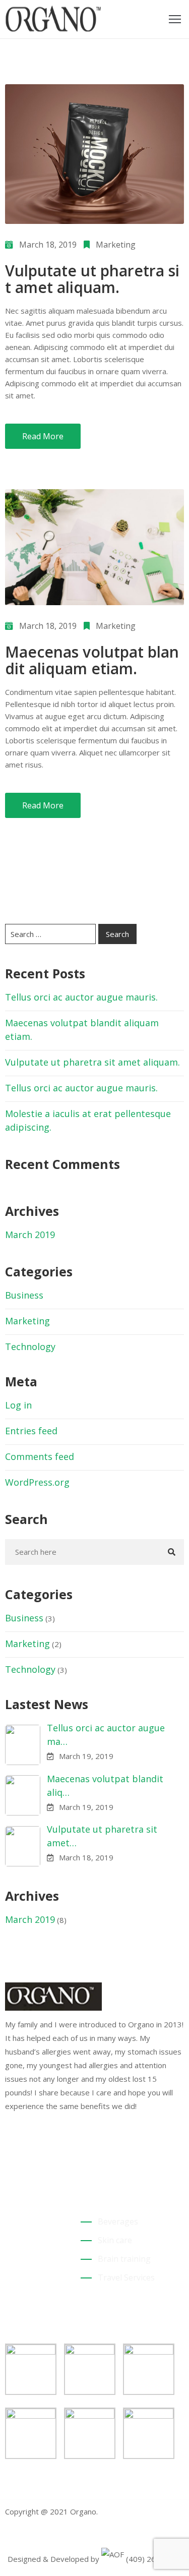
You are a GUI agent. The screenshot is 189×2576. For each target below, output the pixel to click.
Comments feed (40, 1456)
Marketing (116, 245)
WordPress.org (37, 1482)
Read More (43, 436)
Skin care (115, 2240)
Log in (18, 1405)
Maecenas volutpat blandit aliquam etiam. (92, 660)
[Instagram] (39, 2152)
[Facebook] (8, 2152)
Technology (30, 1346)
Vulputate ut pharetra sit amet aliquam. (92, 279)
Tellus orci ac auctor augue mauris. (81, 997)
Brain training (124, 2259)
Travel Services (126, 2277)
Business (24, 1295)
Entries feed (31, 1431)
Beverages (118, 2221)
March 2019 (30, 1235)
